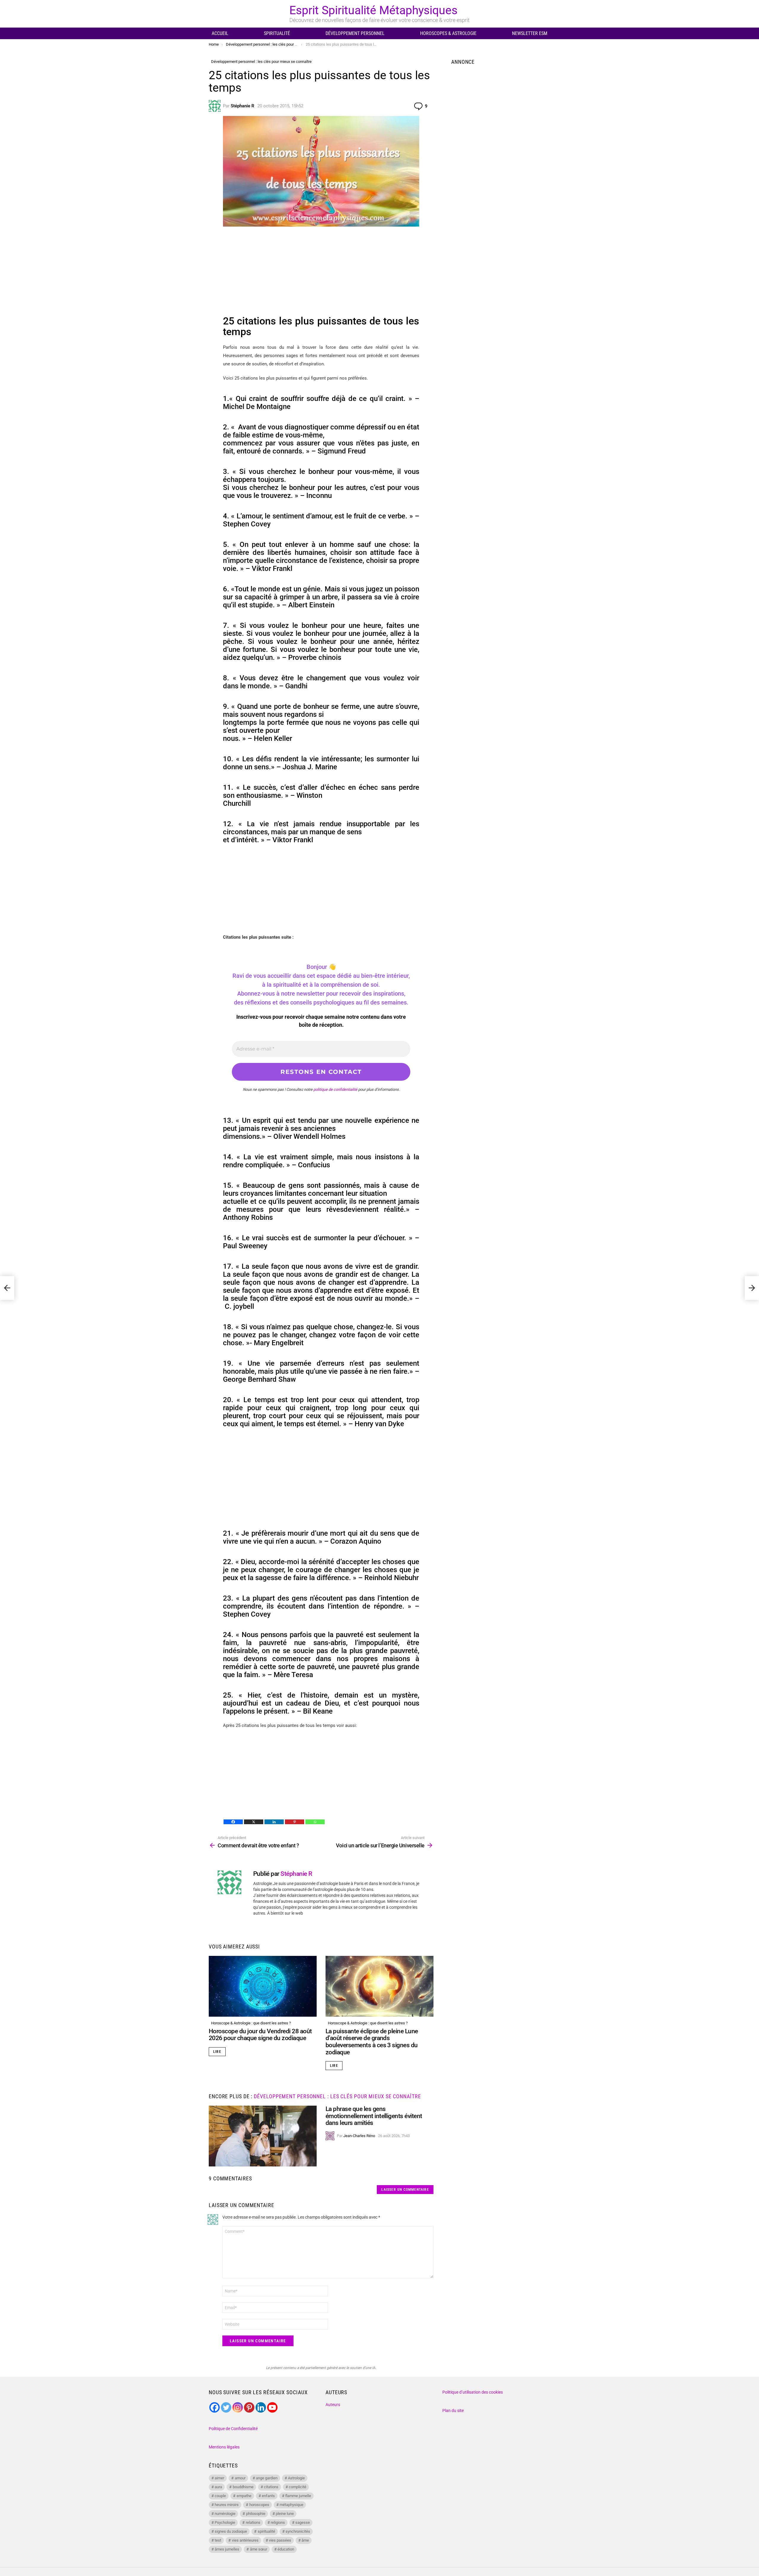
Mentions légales (224, 2447)
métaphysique (291, 2505)
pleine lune (285, 2514)
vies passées (280, 2540)
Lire (217, 2052)
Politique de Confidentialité (233, 2429)
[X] (254, 1822)
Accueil (220, 33)
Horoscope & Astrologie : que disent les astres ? (251, 2023)
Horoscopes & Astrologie (448, 33)
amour (240, 2478)
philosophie (256, 2514)
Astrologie (296, 2478)
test (218, 2540)
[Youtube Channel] (272, 2407)
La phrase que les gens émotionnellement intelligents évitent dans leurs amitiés (374, 2116)
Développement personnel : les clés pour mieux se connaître (337, 2096)
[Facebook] (233, 1822)
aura (218, 2487)
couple (220, 2496)
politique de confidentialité (335, 1089)
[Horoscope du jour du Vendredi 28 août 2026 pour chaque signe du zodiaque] (263, 1986)
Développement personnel (355, 33)
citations (271, 2487)
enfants (268, 2496)
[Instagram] (238, 2407)
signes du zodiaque (231, 2531)
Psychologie (225, 2522)
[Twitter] (226, 2407)
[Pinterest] (295, 1822)
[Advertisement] (321, 274)
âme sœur (259, 2549)
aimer (219, 2478)
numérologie (225, 2514)
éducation (286, 2549)
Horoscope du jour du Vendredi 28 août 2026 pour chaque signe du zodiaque (260, 2035)
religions (278, 2522)
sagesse (303, 2522)
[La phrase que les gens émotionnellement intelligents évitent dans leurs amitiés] (263, 2136)
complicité (298, 2487)
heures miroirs (227, 2505)
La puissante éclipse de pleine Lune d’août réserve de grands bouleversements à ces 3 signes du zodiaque (372, 2042)
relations (253, 2522)
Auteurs (333, 2405)
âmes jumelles (227, 2549)
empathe (244, 2496)
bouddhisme (243, 2487)
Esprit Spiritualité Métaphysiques (373, 10)
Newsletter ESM (530, 33)
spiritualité (266, 2531)
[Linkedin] (274, 1822)
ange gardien (267, 2478)
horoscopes (259, 2505)
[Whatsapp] (315, 1822)
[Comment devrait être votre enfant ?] (7, 1288)
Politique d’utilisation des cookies (473, 2392)
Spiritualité (277, 33)
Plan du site (453, 2411)
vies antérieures (245, 2540)
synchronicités (298, 2531)
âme (305, 2540)
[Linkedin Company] (261, 2407)
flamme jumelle (298, 2496)
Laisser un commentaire (405, 2190)
